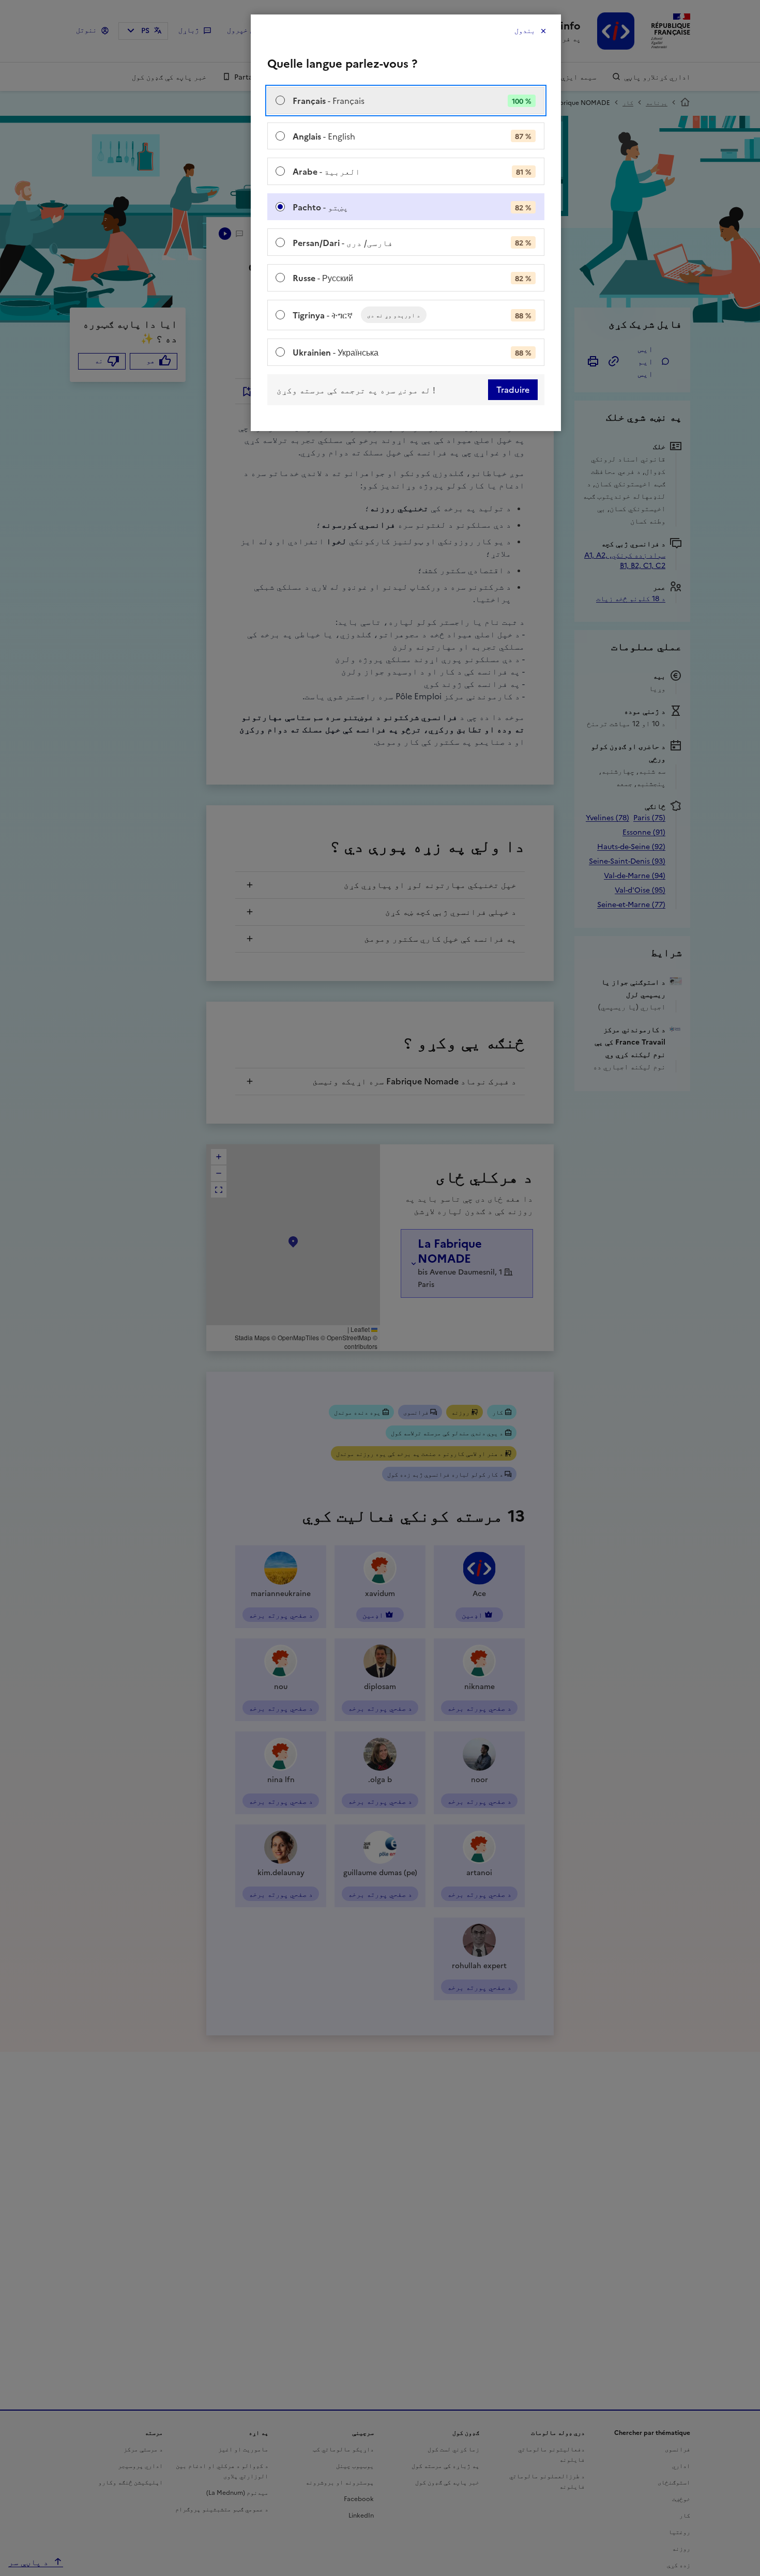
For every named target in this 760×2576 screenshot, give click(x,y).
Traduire (513, 390)
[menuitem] (406, 101)
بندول (525, 31)
